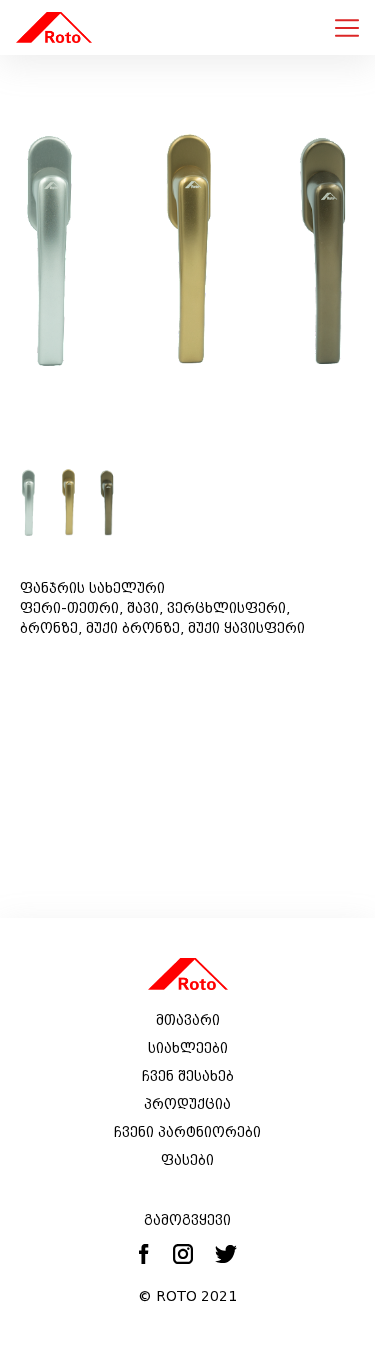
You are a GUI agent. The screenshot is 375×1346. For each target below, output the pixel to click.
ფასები (187, 1160)
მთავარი (188, 1020)
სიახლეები (188, 1048)
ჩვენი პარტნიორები (187, 1132)
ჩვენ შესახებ (188, 1076)
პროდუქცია (187, 1104)
